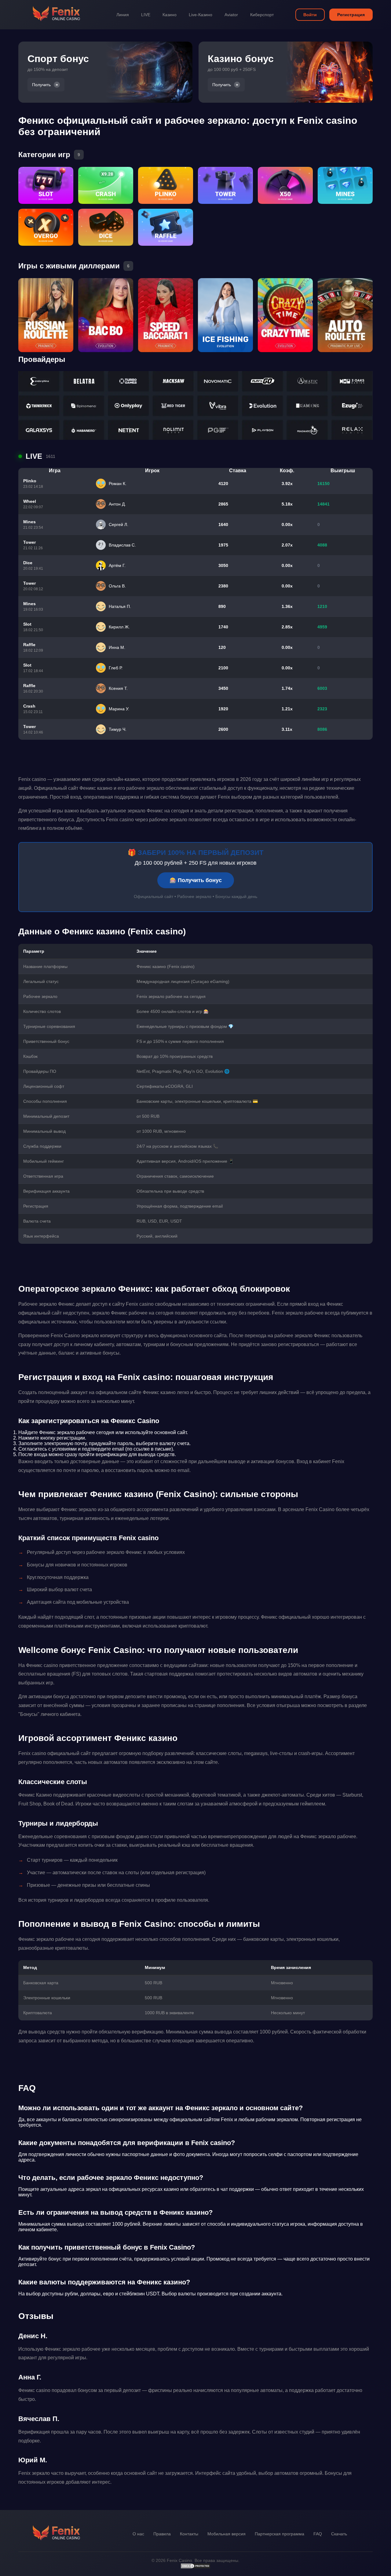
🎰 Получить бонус (196, 880)
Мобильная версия (227, 2534)
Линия (123, 15)
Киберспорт (262, 15)
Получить (41, 85)
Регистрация (351, 15)
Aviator (231, 15)
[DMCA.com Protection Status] (195, 2567)
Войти (310, 15)
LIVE (146, 15)
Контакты (189, 2534)
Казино (170, 15)
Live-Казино (201, 15)
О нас (138, 2534)
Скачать (339, 2534)
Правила (162, 2534)
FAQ (318, 2534)
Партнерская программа (280, 2534)
